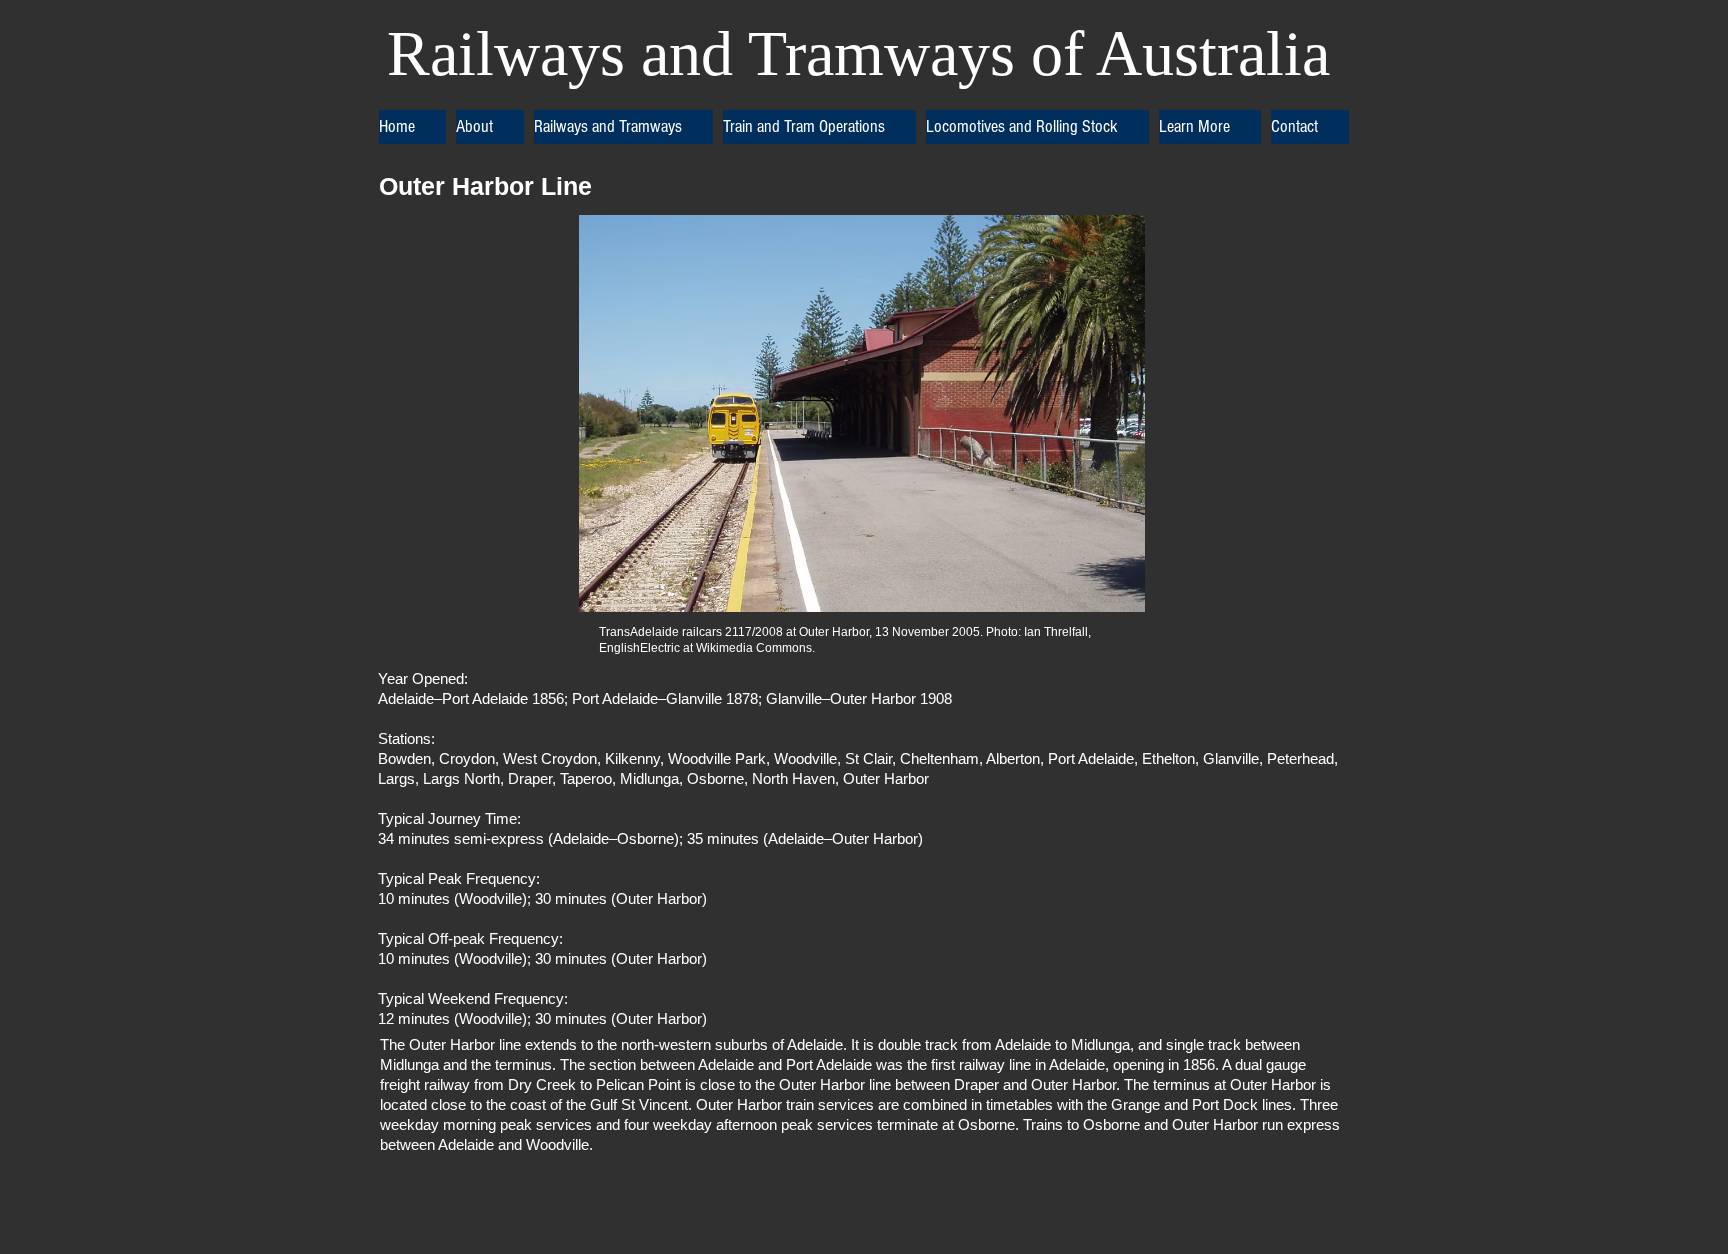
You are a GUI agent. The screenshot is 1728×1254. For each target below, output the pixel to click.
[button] (490, 127)
